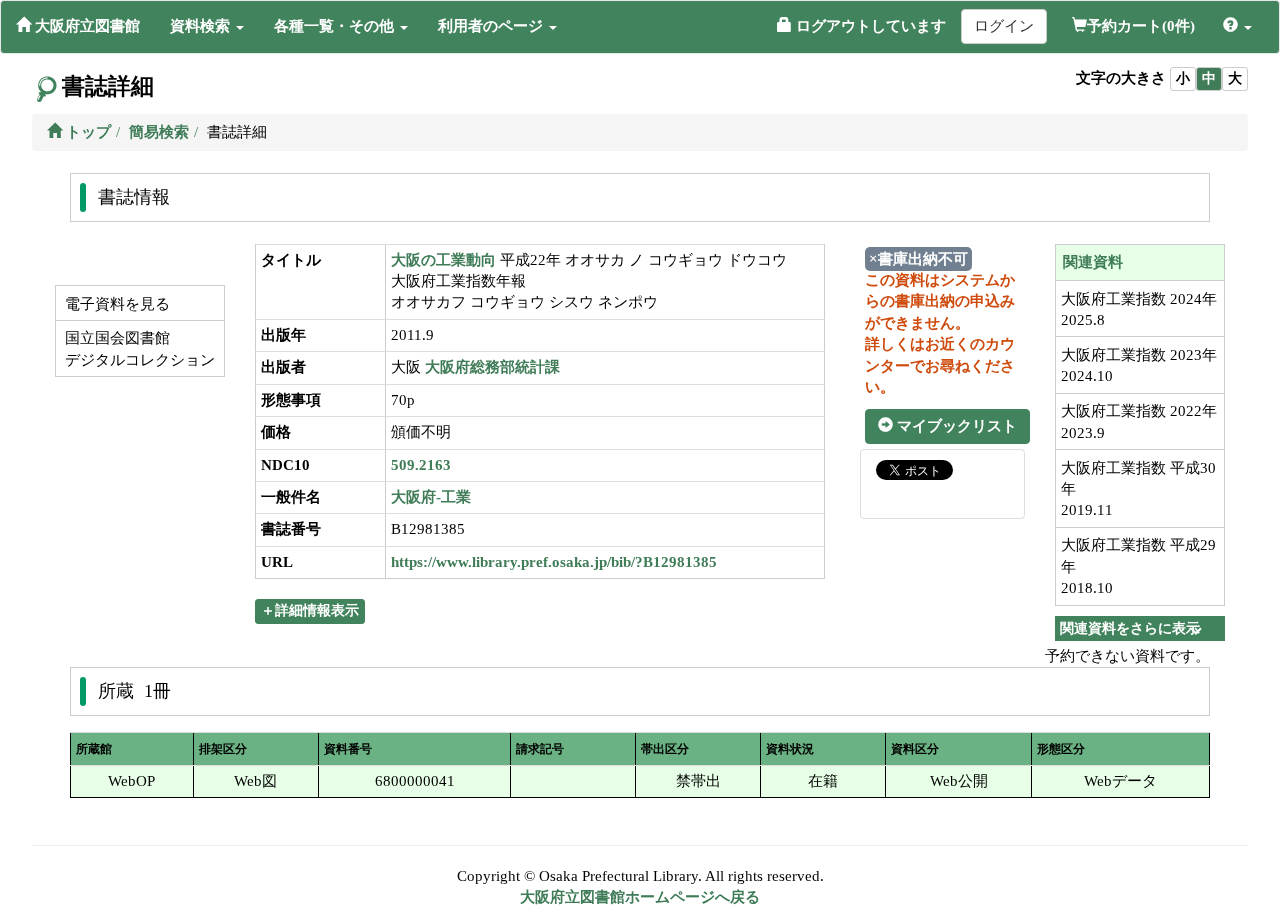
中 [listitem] (1209, 78)
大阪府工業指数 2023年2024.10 (1139, 365)
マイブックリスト (955, 426)
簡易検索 (159, 132)
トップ (86, 132)
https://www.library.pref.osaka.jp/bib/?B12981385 (554, 562)
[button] (207, 26)
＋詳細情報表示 (310, 610)
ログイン (1004, 26)
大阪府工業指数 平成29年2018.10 (1138, 566)
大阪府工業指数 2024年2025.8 (1139, 309)
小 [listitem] (1183, 78)
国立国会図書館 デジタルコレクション (138, 348)
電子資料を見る (115, 304)
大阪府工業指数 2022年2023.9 (1139, 421)
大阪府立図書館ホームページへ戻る (640, 897)
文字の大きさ (1121, 78)
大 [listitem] (1235, 78)
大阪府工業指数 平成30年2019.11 (1138, 489)
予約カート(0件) (1141, 26)
